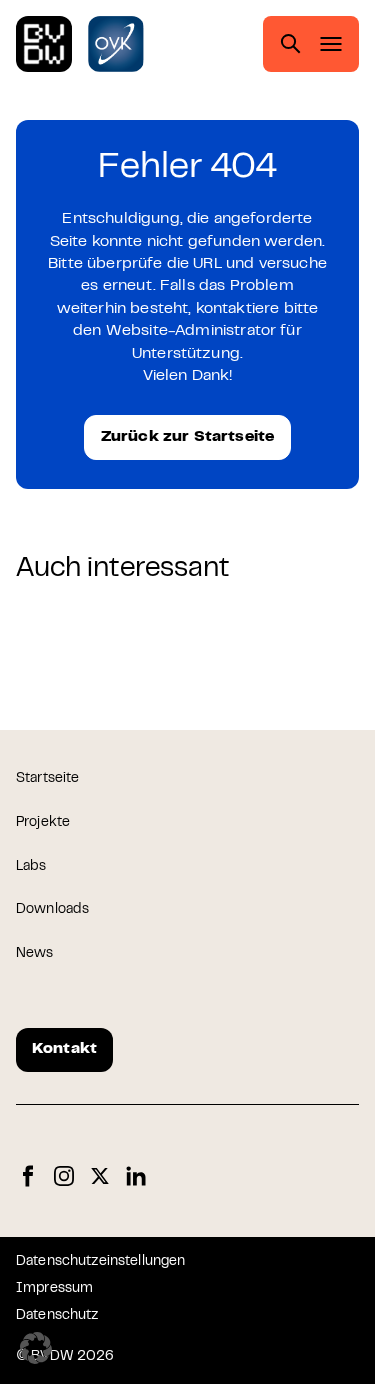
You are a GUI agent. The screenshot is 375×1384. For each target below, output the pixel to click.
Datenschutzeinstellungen (100, 1262)
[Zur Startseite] (44, 44)
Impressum (54, 1289)
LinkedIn (136, 1176)
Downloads (52, 910)
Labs (31, 867)
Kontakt (64, 1049)
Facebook (28, 1176)
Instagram (64, 1176)
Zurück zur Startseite (187, 437)
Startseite (47, 779)
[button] (36, 1348)
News (35, 954)
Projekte (43, 823)
